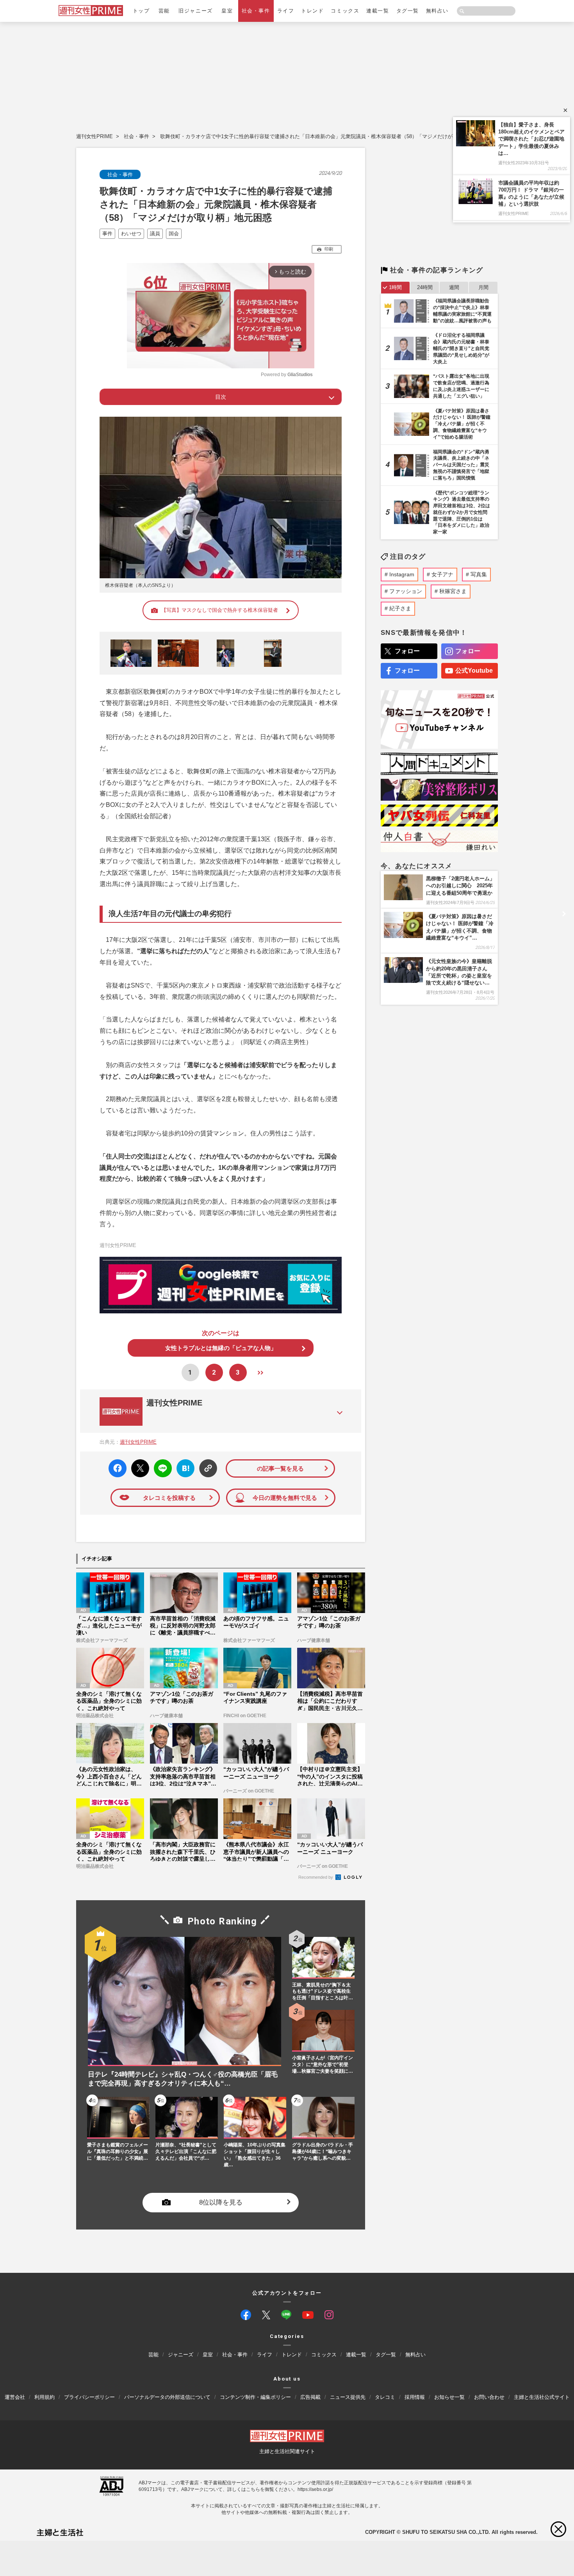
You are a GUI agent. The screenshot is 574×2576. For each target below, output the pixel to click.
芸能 (164, 11)
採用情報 (415, 2397)
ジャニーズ (181, 2355)
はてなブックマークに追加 (184, 1468)
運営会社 (15, 2397)
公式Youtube (474, 671)
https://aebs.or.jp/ (315, 2489)
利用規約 (45, 2397)
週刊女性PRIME (94, 136)
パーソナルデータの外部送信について (167, 2397)
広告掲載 (310, 2397)
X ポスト (139, 1466)
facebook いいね (118, 1468)
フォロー (407, 651)
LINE (160, 1463)
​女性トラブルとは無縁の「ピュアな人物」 (221, 1348)
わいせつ (131, 234)
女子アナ (442, 574)
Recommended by (316, 1877)
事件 (107, 234)
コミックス (345, 11)
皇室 (227, 11)
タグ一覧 (408, 11)
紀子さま (400, 608)
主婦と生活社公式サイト (542, 2397)
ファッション (406, 591)
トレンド (312, 11)
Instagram (402, 574)
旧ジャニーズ (195, 11)
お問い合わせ (489, 2397)
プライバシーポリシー (89, 2397)
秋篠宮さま (453, 591)
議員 (155, 234)
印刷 (329, 249)
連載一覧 (378, 11)
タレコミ (385, 2397)
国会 (174, 234)
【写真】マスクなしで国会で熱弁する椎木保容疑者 (220, 610)
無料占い (437, 11)
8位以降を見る (221, 2203)
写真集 (479, 574)
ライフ (286, 11)
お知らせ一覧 (449, 2397)
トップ (141, 11)
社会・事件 (256, 11)
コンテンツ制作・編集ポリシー (255, 2397)
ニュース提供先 (348, 2397)
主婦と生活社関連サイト (287, 2451)
